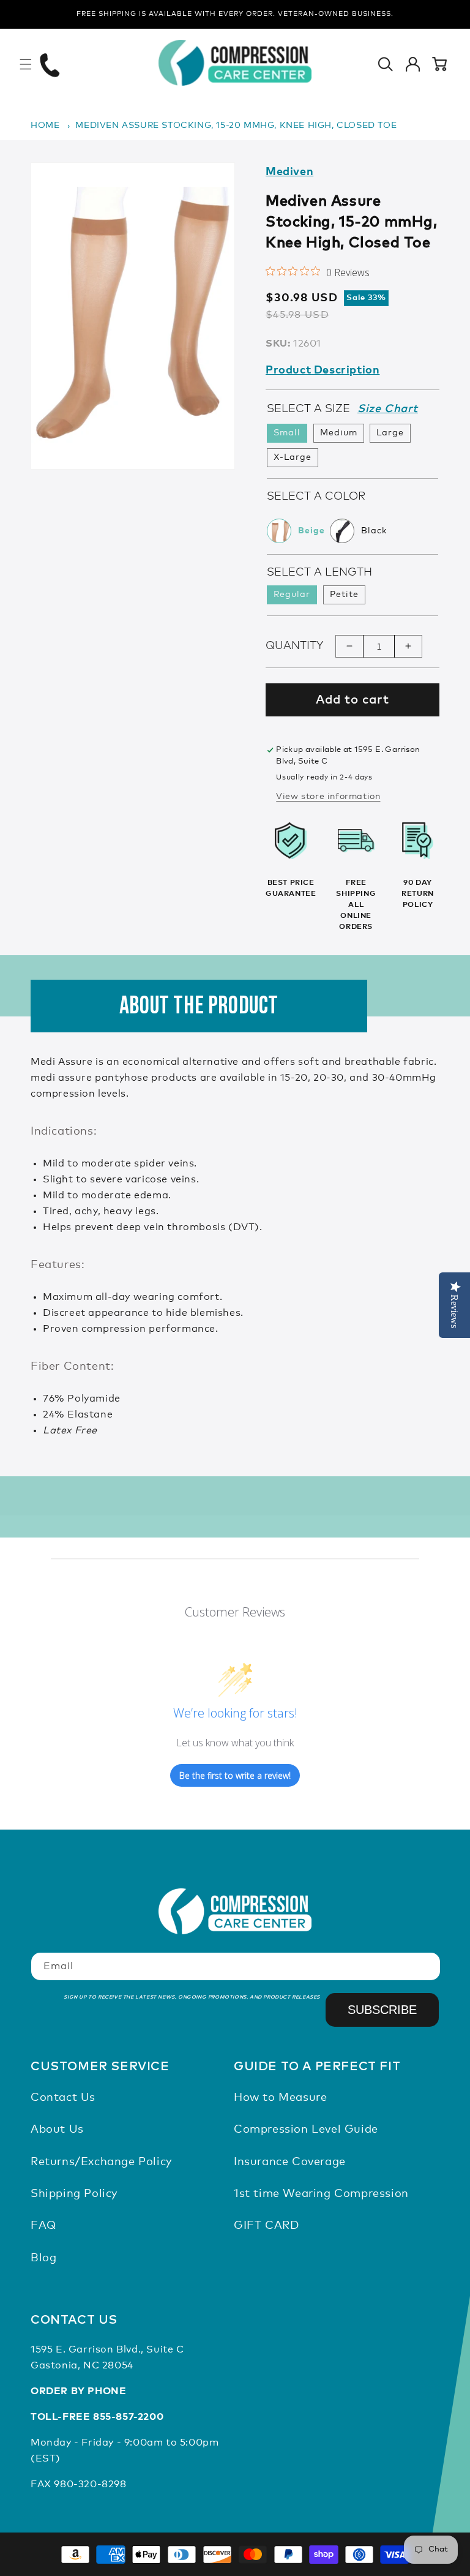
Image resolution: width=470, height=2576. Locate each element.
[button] (26, 64)
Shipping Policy (74, 2194)
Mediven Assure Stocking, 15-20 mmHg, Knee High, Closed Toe (236, 126)
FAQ (43, 2226)
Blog (43, 2258)
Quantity (294, 646)
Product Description (323, 370)
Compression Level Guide (306, 2130)
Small (287, 433)
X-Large (293, 457)
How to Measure (280, 2098)
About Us (57, 2130)
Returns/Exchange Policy (101, 2162)
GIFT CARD (266, 2226)
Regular (292, 595)
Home (45, 126)
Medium (339, 433)
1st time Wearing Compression (321, 2194)
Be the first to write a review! (235, 1775)
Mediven (289, 172)
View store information (328, 797)
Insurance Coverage (290, 2162)
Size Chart (388, 409)
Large (390, 433)
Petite (344, 595)
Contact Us (63, 2098)
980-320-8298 (90, 2484)
